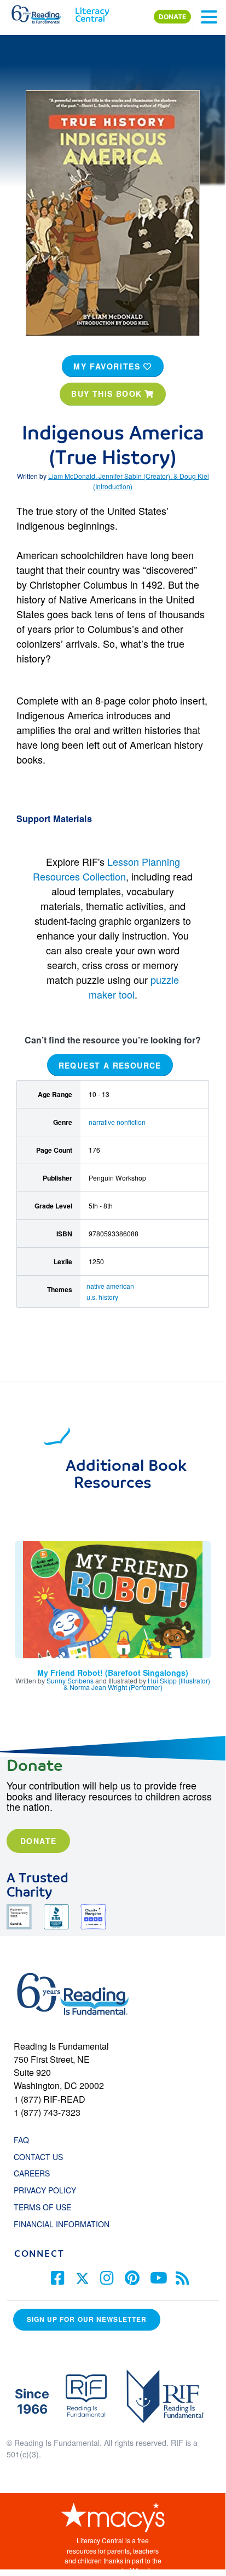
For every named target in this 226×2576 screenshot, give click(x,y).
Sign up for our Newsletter (87, 2319)
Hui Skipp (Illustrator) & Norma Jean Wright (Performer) (137, 1684)
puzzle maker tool (134, 987)
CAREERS (32, 2173)
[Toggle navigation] (209, 17)
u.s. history (102, 1297)
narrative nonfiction (117, 1122)
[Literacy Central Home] (92, 12)
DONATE (172, 17)
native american (110, 1286)
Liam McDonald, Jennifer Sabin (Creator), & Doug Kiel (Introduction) (129, 481)
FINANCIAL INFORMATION (62, 2224)
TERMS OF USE (48, 2207)
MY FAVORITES (108, 366)
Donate (38, 1841)
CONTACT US (42, 2157)
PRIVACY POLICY (45, 2190)
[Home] (42, 12)
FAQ (21, 2140)
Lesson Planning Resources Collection (106, 869)
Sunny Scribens (70, 1680)
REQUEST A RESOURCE (110, 1065)
